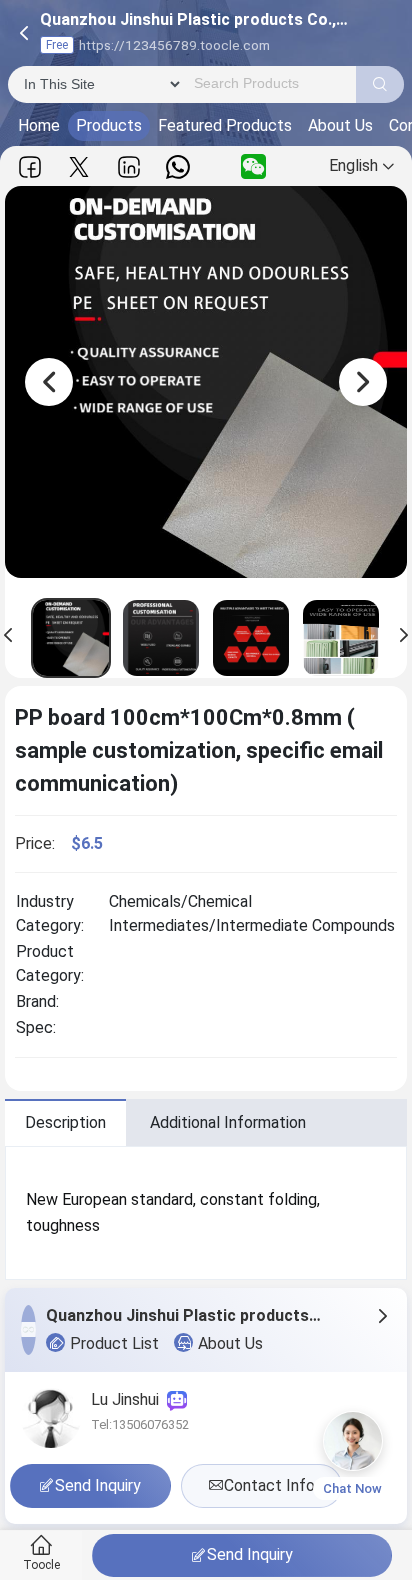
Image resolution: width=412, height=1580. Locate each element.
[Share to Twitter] (79, 166)
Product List (114, 1343)
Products (109, 125)
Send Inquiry (250, 1554)
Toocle (41, 1565)
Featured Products (225, 125)
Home (39, 125)
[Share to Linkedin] (129, 166)
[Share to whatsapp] (178, 166)
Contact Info (269, 1485)
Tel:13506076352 (140, 1424)
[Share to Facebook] (30, 166)
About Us (340, 125)
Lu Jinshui (129, 1399)
